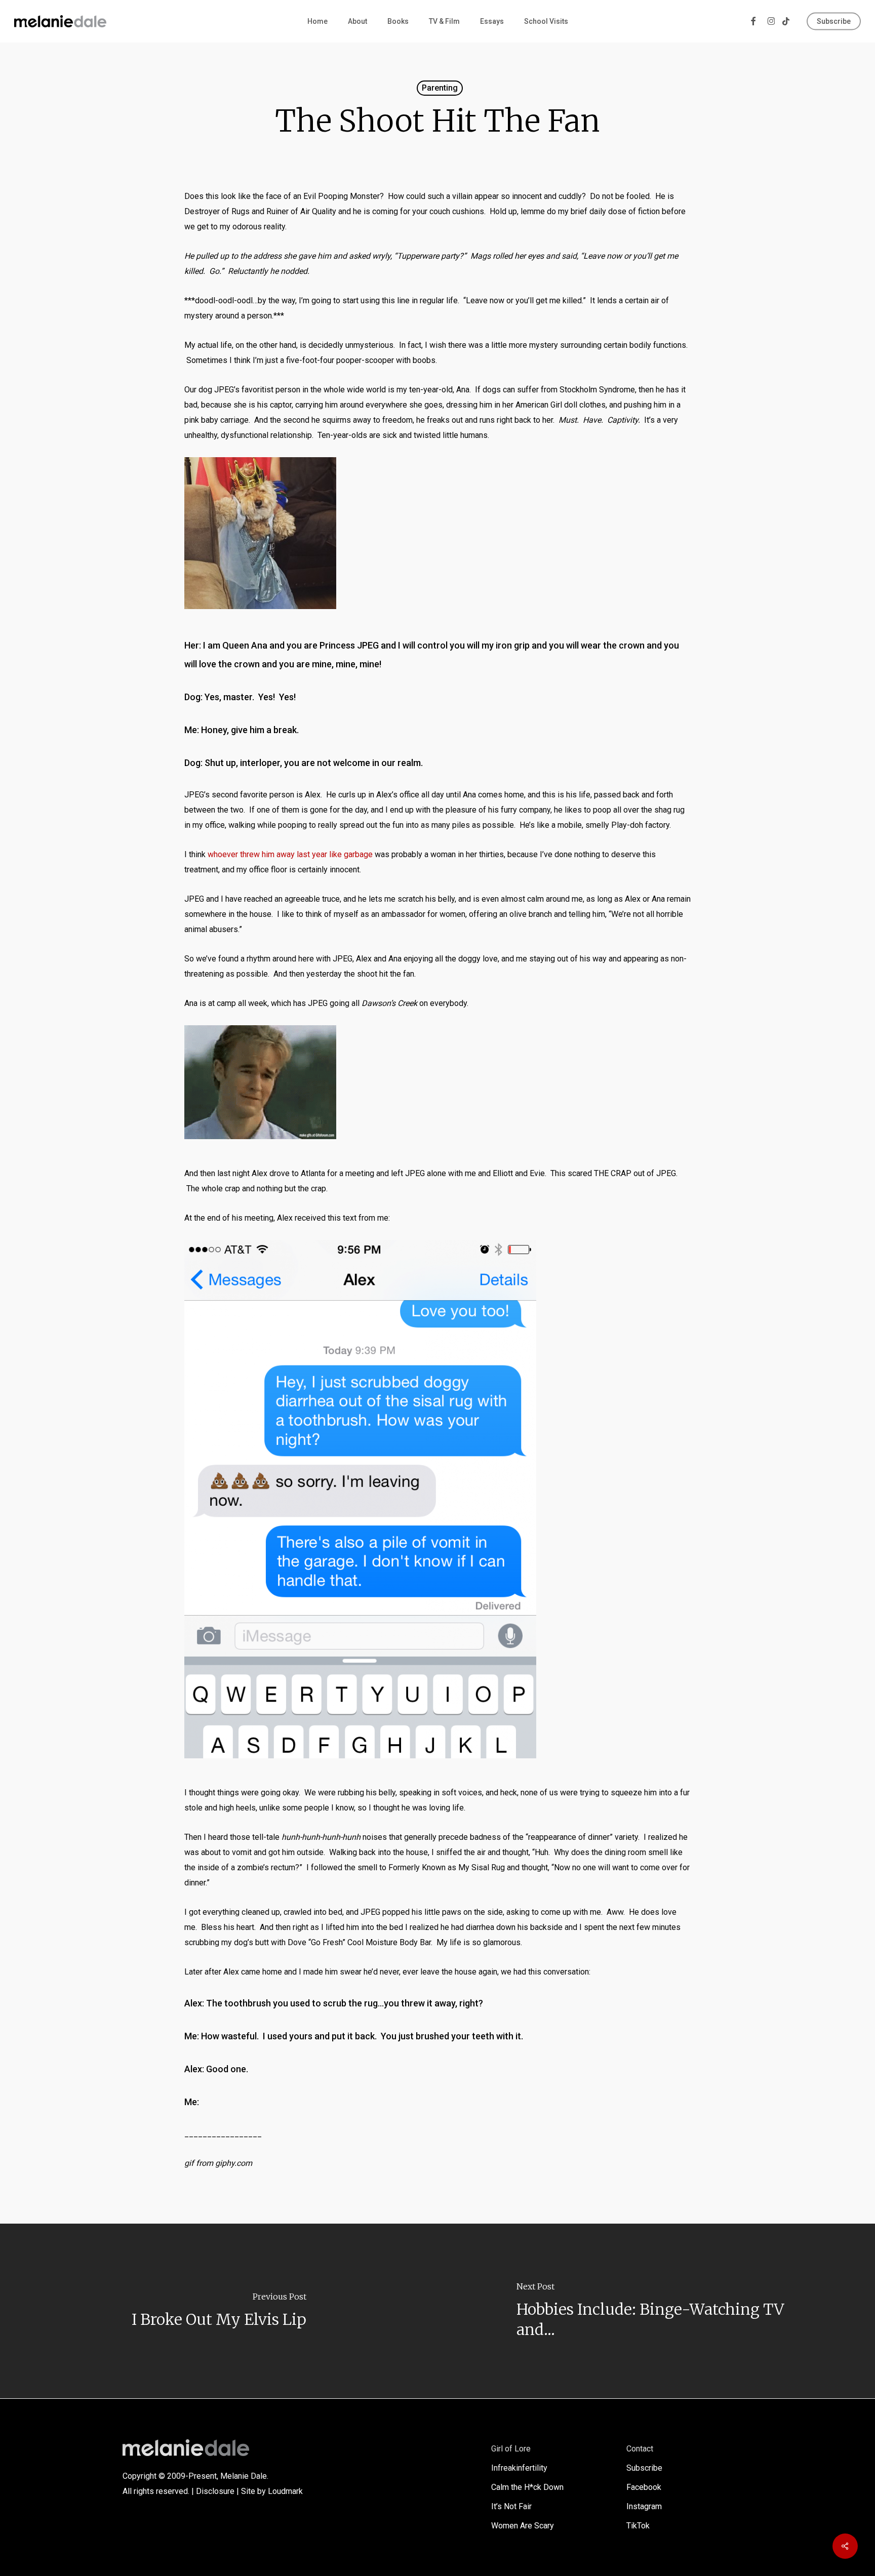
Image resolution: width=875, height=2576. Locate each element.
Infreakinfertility (519, 2468)
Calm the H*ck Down (527, 2487)
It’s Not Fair (511, 2506)
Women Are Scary (523, 2526)
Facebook (644, 2487)
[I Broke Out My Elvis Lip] (219, 2311)
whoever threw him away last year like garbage (290, 854)
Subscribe (644, 2468)
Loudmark (285, 2491)
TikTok (638, 2526)
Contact (640, 2449)
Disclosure (215, 2491)
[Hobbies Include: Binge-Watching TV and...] (656, 2311)
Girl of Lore (511, 2449)
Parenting (440, 88)
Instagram (644, 2506)
